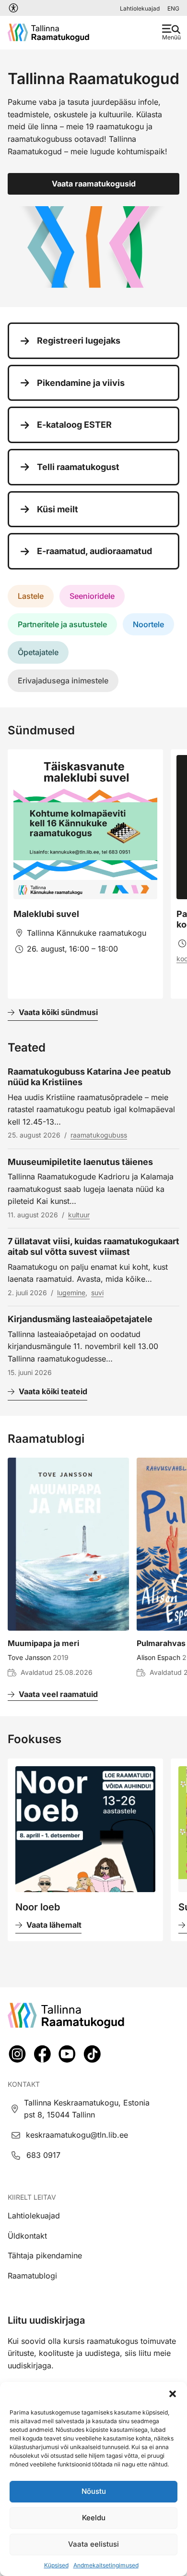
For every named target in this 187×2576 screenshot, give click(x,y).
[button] (173, 2394)
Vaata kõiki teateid (53, 1391)
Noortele (148, 624)
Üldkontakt (27, 2236)
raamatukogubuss (99, 1135)
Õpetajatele (38, 652)
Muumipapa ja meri (43, 1643)
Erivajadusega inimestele (63, 681)
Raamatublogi (32, 2276)
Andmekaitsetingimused (106, 2565)
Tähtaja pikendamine (45, 2255)
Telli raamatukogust (78, 467)
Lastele (31, 596)
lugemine (71, 1293)
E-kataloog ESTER (74, 425)
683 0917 (43, 2155)
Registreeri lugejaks (79, 341)
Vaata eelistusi (93, 2544)
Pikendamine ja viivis (81, 383)
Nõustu (94, 2491)
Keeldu (94, 2518)
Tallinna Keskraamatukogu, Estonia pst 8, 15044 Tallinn (87, 2109)
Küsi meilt (58, 509)
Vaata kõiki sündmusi (58, 1012)
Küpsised (56, 2565)
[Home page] (48, 33)
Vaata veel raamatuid (58, 1694)
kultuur (79, 1215)
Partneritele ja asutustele (62, 624)
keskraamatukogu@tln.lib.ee (77, 2135)
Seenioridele (92, 596)
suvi (97, 1293)
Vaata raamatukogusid (94, 184)
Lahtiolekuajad (140, 8)
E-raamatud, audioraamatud (94, 551)
